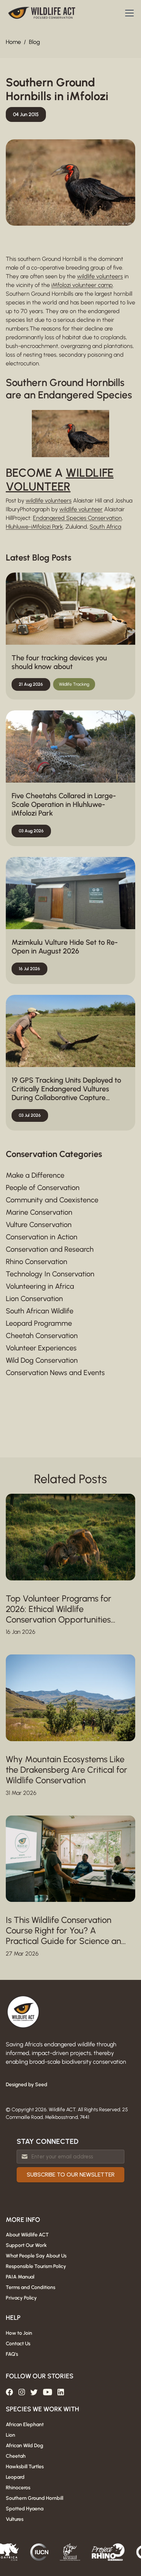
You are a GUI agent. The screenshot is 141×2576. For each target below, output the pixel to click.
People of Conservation (43, 1187)
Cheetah (16, 2456)
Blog (34, 42)
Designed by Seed (27, 2085)
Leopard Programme (39, 1323)
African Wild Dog (24, 2446)
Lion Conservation (34, 1299)
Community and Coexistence (52, 1200)
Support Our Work (26, 2245)
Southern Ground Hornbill (35, 2498)
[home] (42, 13)
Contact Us (18, 2344)
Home (13, 42)
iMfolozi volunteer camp (82, 285)
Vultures (15, 2519)
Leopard (15, 2477)
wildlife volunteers (100, 276)
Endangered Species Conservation (77, 518)
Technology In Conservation (50, 1274)
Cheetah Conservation (42, 1336)
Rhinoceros (18, 2488)
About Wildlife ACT (27, 2235)
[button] (128, 13)
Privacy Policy (21, 2298)
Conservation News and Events (55, 1373)
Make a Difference (35, 1175)
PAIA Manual (20, 2277)
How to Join (19, 2333)
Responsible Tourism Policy (36, 2266)
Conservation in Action (42, 1237)
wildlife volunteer (81, 509)
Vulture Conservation (39, 1225)
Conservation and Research (50, 1249)
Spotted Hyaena (25, 2509)
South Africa (105, 527)
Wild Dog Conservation (42, 1360)
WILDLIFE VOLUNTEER (60, 480)
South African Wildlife (40, 1311)
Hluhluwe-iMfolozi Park (34, 527)
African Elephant (25, 2425)
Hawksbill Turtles (25, 2467)
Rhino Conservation (37, 1262)
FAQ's (12, 2354)
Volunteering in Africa (40, 1286)
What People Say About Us (36, 2256)
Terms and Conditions (31, 2287)
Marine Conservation (39, 1212)
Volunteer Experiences (41, 1348)
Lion (10, 2435)
